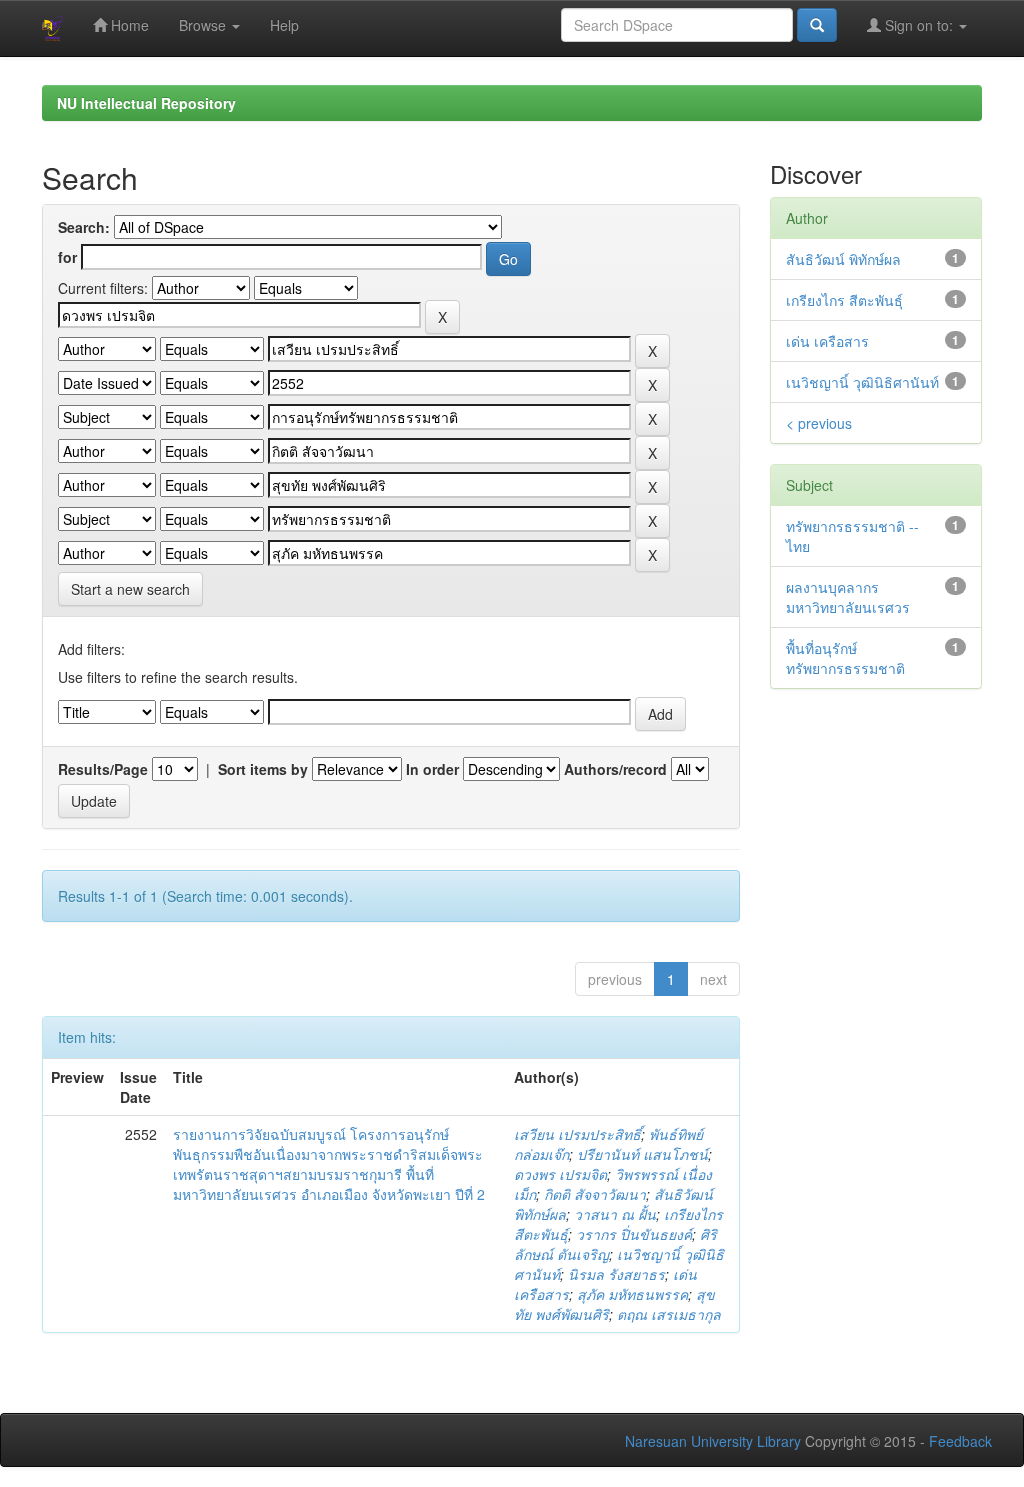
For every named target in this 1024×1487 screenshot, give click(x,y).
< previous (819, 423)
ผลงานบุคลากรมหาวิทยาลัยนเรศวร (848, 597)
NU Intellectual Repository (146, 103)
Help (284, 25)
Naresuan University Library (713, 1441)
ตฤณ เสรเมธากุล (669, 1314)
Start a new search (130, 589)
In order (432, 769)
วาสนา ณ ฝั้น (615, 1214)
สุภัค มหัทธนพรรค (632, 1294)
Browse (204, 25)
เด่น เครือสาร (827, 341)
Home (128, 25)
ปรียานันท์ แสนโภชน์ (642, 1154)
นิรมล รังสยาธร (616, 1274)
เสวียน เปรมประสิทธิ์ (577, 1134)
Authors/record (615, 769)
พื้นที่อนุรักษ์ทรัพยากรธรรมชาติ (845, 658)
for (67, 257)
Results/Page (103, 769)
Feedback (960, 1441)
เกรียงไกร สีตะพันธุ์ (844, 300)
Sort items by (263, 769)
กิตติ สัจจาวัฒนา (595, 1194)
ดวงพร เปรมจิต (560, 1174)
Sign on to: (919, 25)
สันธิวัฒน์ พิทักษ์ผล (843, 259)
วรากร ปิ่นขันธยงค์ (634, 1234)
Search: (84, 227)
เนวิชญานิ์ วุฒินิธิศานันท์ (862, 382)
